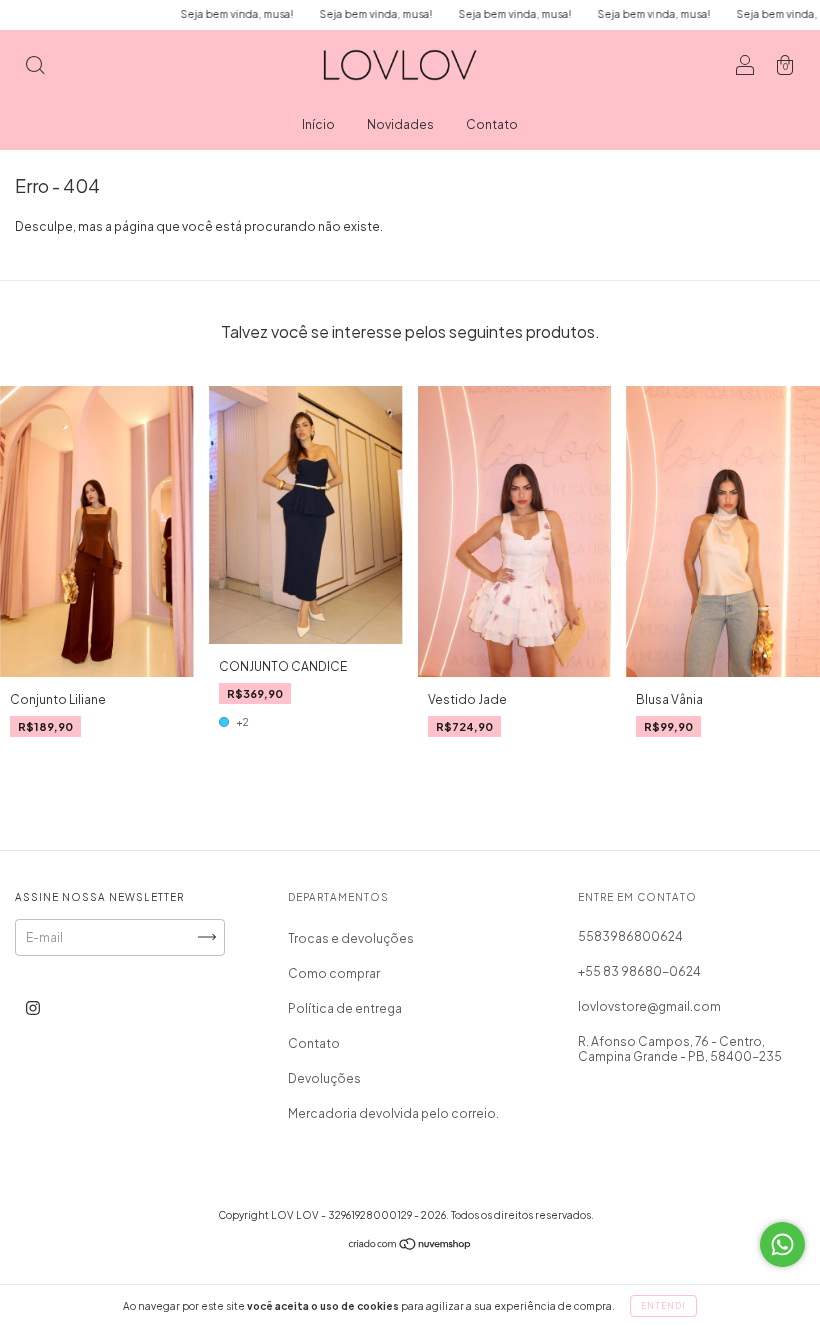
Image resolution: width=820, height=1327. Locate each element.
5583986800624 (630, 936)
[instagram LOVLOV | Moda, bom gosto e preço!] (33, 1007)
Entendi (663, 1306)
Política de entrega (345, 1008)
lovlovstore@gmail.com (649, 1006)
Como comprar (334, 973)
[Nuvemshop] (410, 1246)
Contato (492, 124)
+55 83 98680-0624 (639, 971)
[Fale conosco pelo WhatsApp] (782, 1244)
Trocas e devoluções (351, 938)
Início (318, 124)
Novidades (400, 124)
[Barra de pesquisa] (35, 67)
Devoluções (324, 1078)
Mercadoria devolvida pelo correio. (393, 1113)
